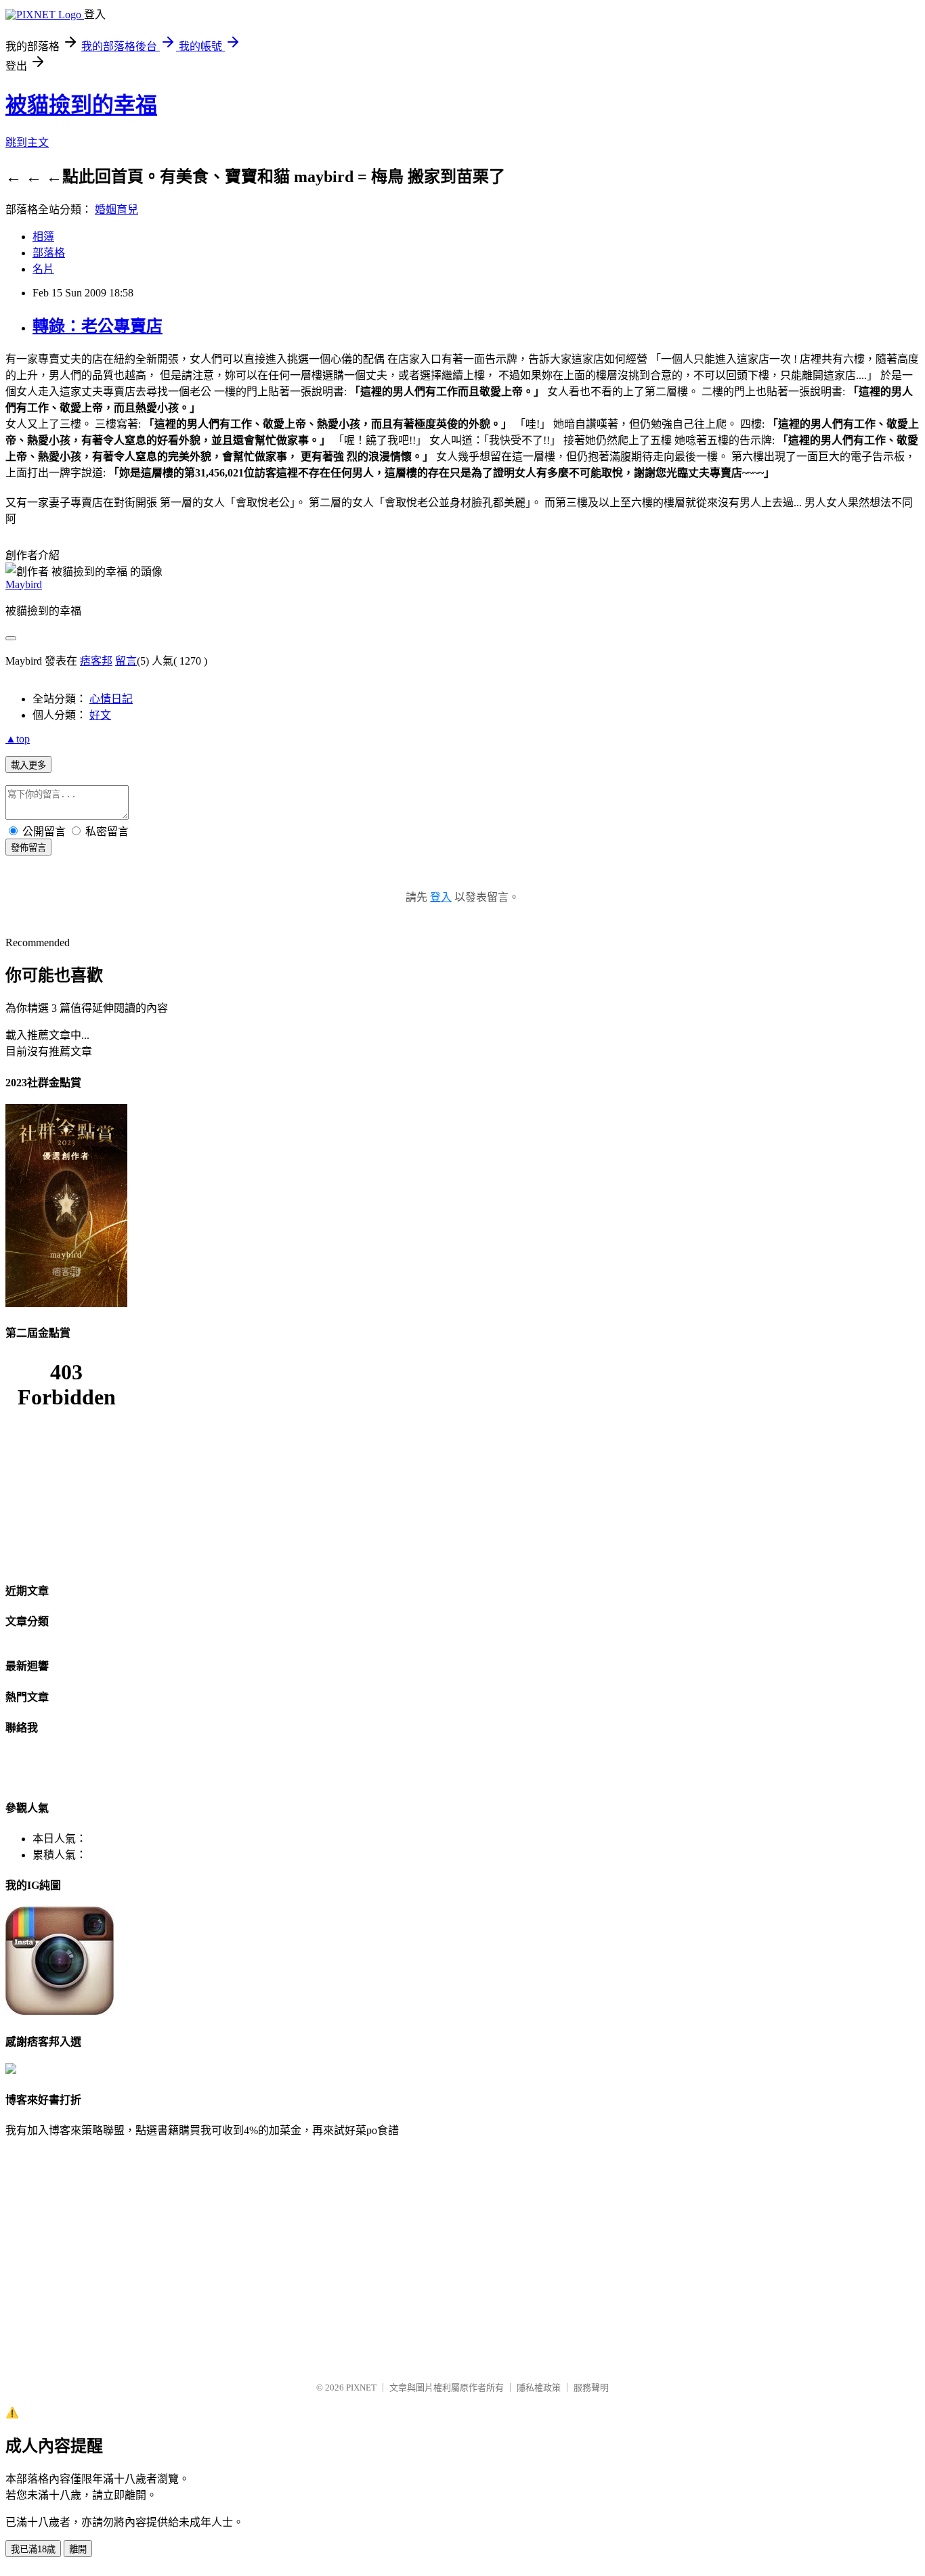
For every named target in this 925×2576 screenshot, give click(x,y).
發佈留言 (28, 848)
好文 (100, 715)
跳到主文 (27, 142)
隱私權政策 (539, 2388)
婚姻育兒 (116, 209)
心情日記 (111, 699)
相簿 (43, 237)
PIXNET (361, 2388)
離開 (78, 2549)
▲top (18, 739)
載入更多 (28, 765)
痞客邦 (96, 661)
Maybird (24, 584)
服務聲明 (591, 2388)
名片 (43, 269)
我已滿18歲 (33, 2549)
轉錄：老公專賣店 (98, 326)
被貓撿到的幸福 (81, 105)
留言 (126, 661)
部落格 (49, 253)
